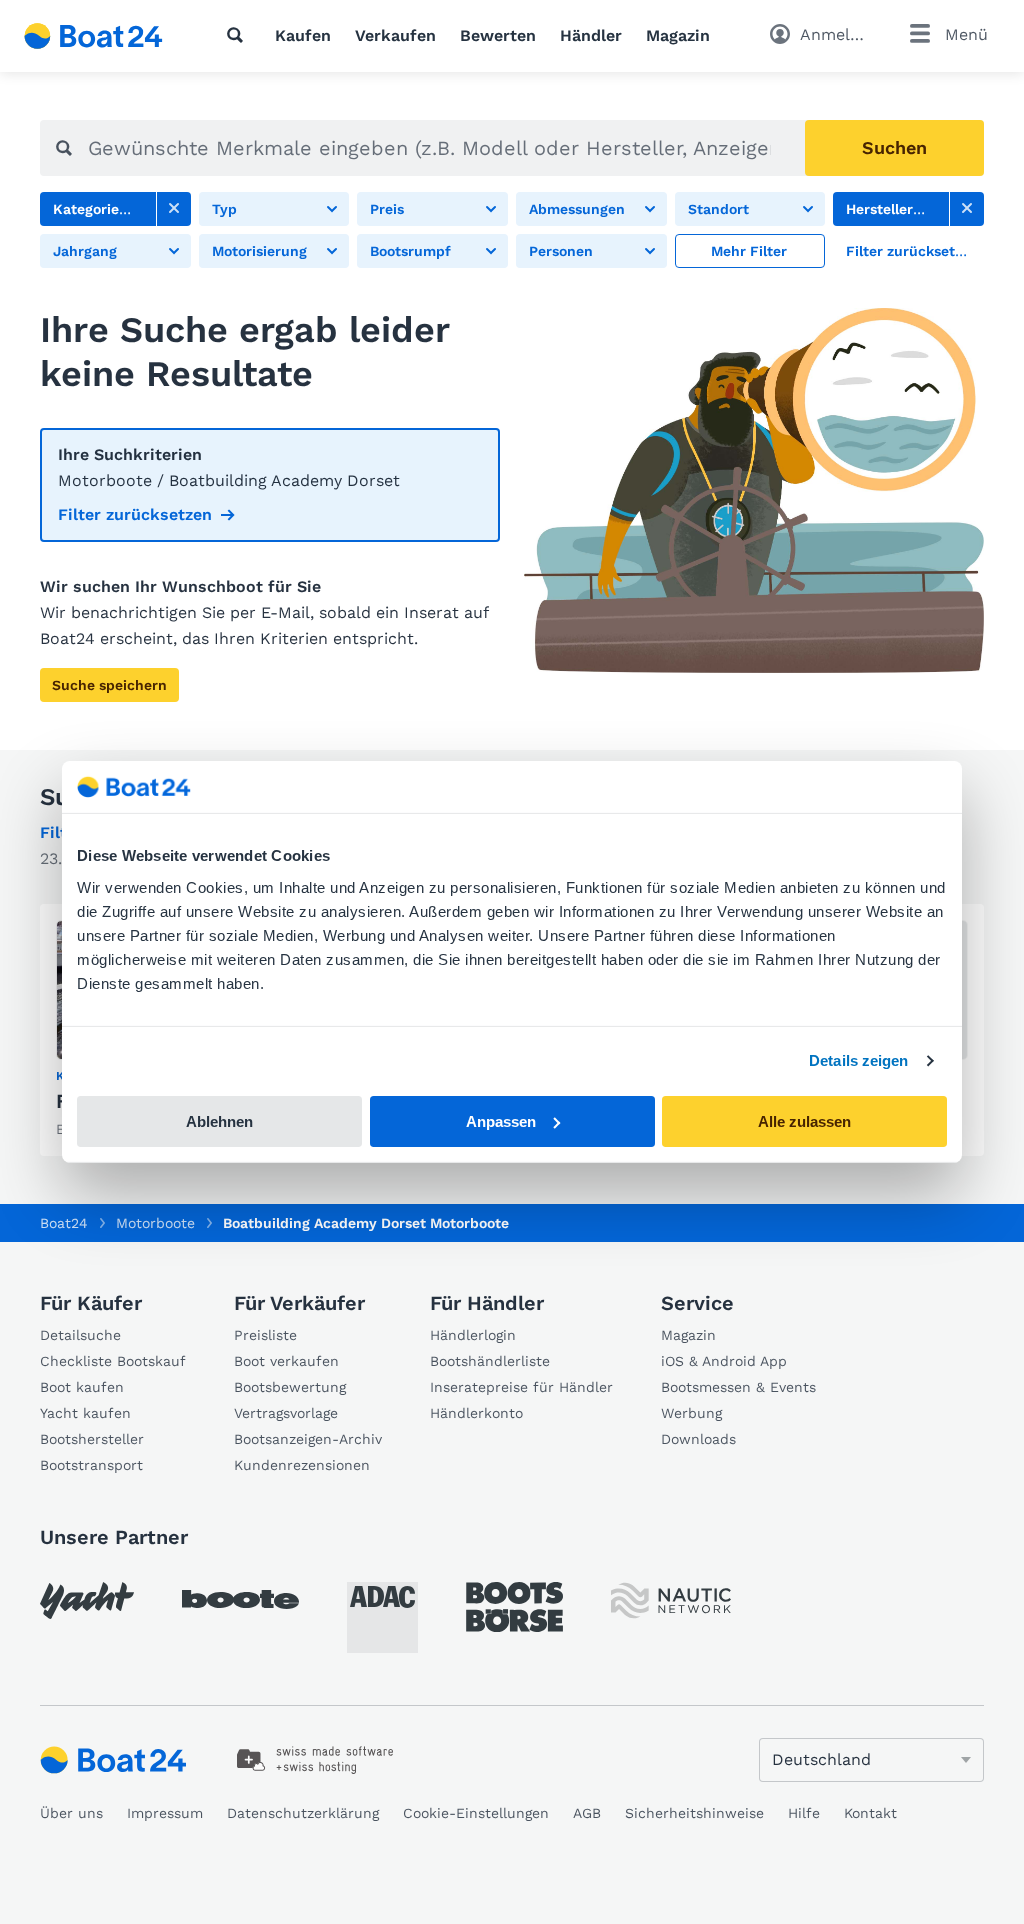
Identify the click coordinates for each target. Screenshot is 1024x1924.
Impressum (165, 1813)
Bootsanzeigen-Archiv (308, 1439)
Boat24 (64, 1223)
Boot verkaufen (286, 1361)
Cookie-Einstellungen (476, 1813)
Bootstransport (91, 1465)
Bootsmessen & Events (738, 1387)
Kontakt (870, 1813)
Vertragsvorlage (286, 1413)
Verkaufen (395, 35)
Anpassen (501, 1121)
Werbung (691, 1413)
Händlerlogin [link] (473, 1335)
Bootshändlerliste (490, 1361)
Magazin (678, 35)
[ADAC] (382, 1617)
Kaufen (303, 35)
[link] (174, 209)
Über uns (71, 1813)
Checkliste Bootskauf (113, 1361)
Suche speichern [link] (109, 685)
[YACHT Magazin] (87, 1600)
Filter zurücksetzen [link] (135, 514)
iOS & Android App (724, 1361)
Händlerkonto (476, 1413)
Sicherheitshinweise (694, 1813)
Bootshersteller (92, 1439)
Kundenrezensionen (302, 1465)
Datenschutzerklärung (303, 1813)
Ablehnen (219, 1121)
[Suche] (239, 35)
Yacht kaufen (85, 1413)
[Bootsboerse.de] (514, 1607)
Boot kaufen (82, 1387)
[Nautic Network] (671, 1600)
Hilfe (804, 1813)
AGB (587, 1813)
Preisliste (265, 1335)
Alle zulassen (804, 1121)
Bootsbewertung (290, 1387)
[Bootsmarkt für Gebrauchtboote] (93, 36)
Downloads (698, 1439)
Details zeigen (858, 1060)
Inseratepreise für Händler (521, 1387)
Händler (591, 35)
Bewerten (498, 35)
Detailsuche (80, 1335)
